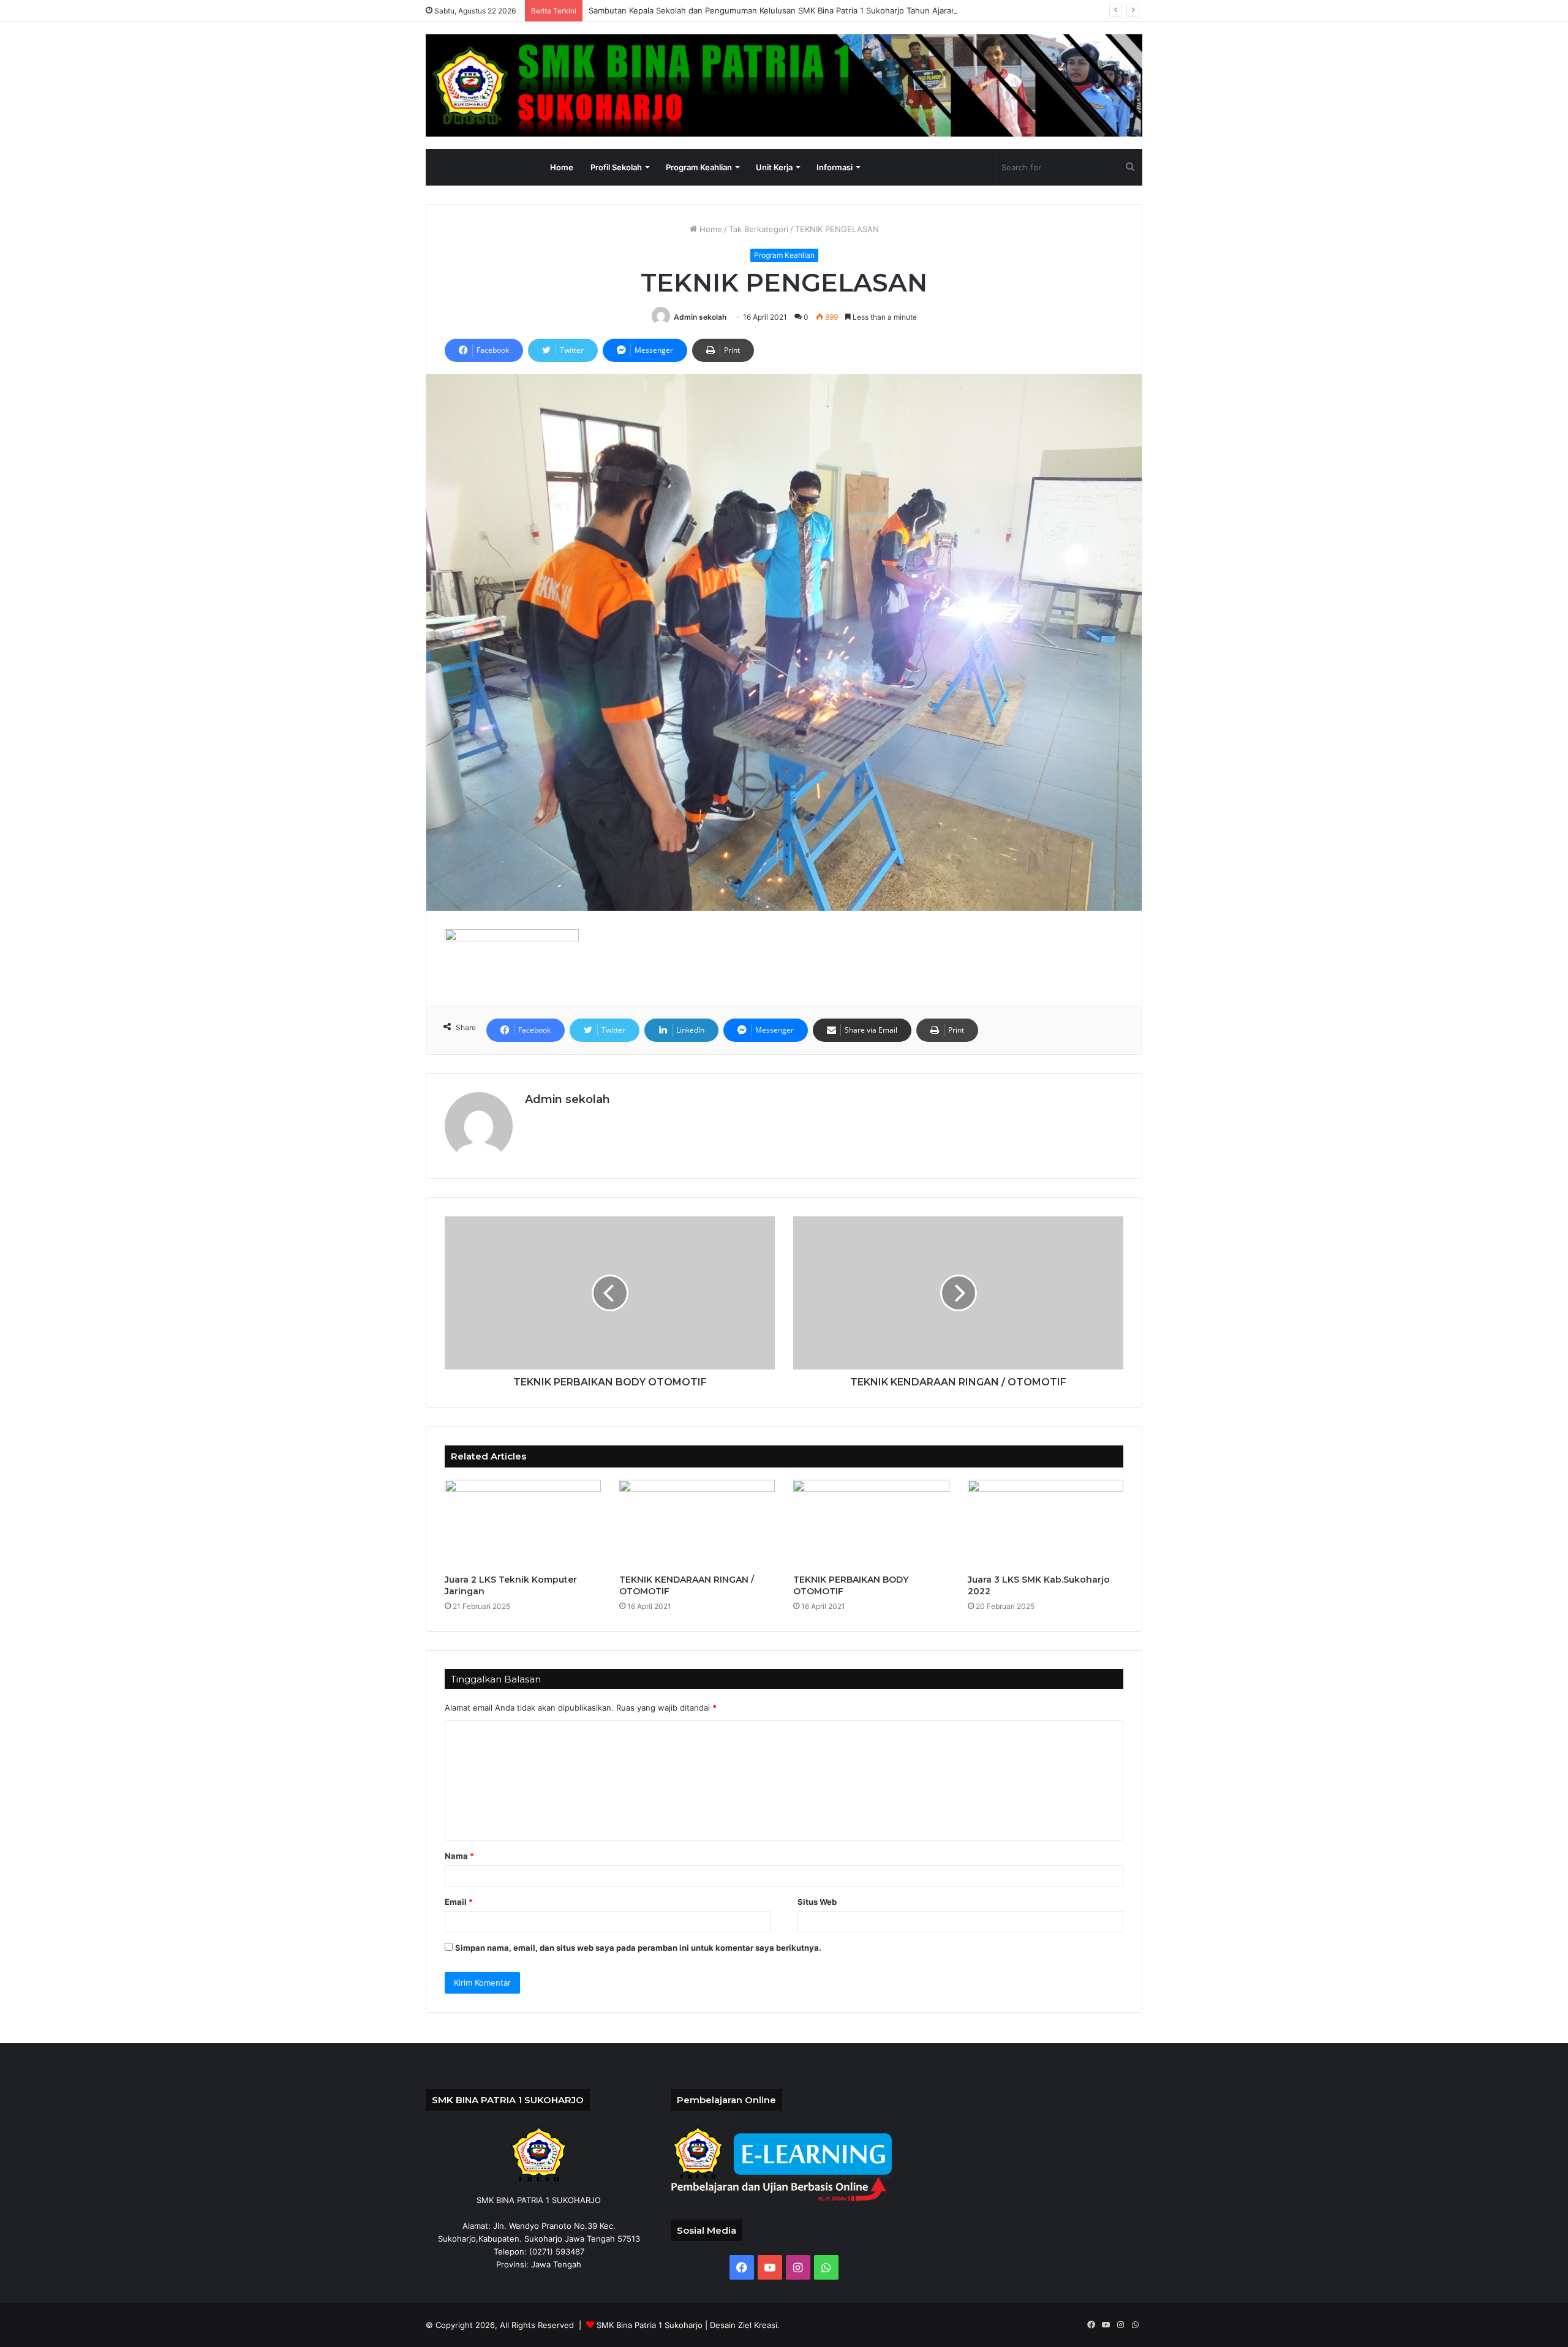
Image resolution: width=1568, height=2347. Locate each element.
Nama (459, 1856)
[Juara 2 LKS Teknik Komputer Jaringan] (523, 1524)
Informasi (835, 167)
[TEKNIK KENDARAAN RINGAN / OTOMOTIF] (697, 1524)
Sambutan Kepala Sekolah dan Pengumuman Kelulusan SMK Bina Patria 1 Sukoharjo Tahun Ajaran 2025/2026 (795, 10)
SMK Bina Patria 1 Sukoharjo (650, 2325)
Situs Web (817, 1902)
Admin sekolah (700, 317)
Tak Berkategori (759, 229)
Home (562, 167)
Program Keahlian (699, 167)
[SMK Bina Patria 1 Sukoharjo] (784, 85)
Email (459, 1902)
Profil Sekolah (616, 167)
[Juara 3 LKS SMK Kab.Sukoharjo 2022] (1046, 1524)
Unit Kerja (774, 167)
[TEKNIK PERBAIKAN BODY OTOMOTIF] (871, 1524)
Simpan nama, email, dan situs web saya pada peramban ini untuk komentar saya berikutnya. (638, 1948)
